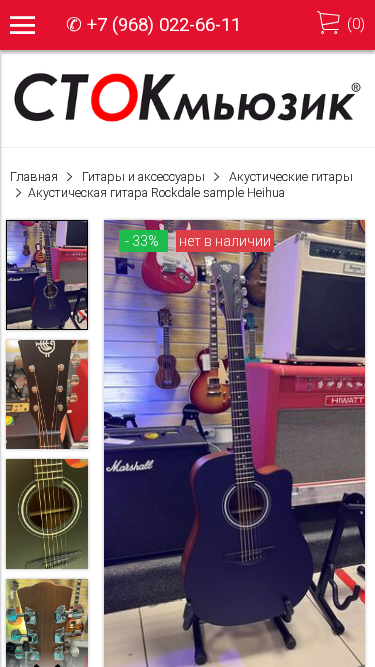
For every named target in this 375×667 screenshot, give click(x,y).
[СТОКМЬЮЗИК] (187, 120)
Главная (34, 176)
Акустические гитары (291, 176)
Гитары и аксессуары (143, 176)
